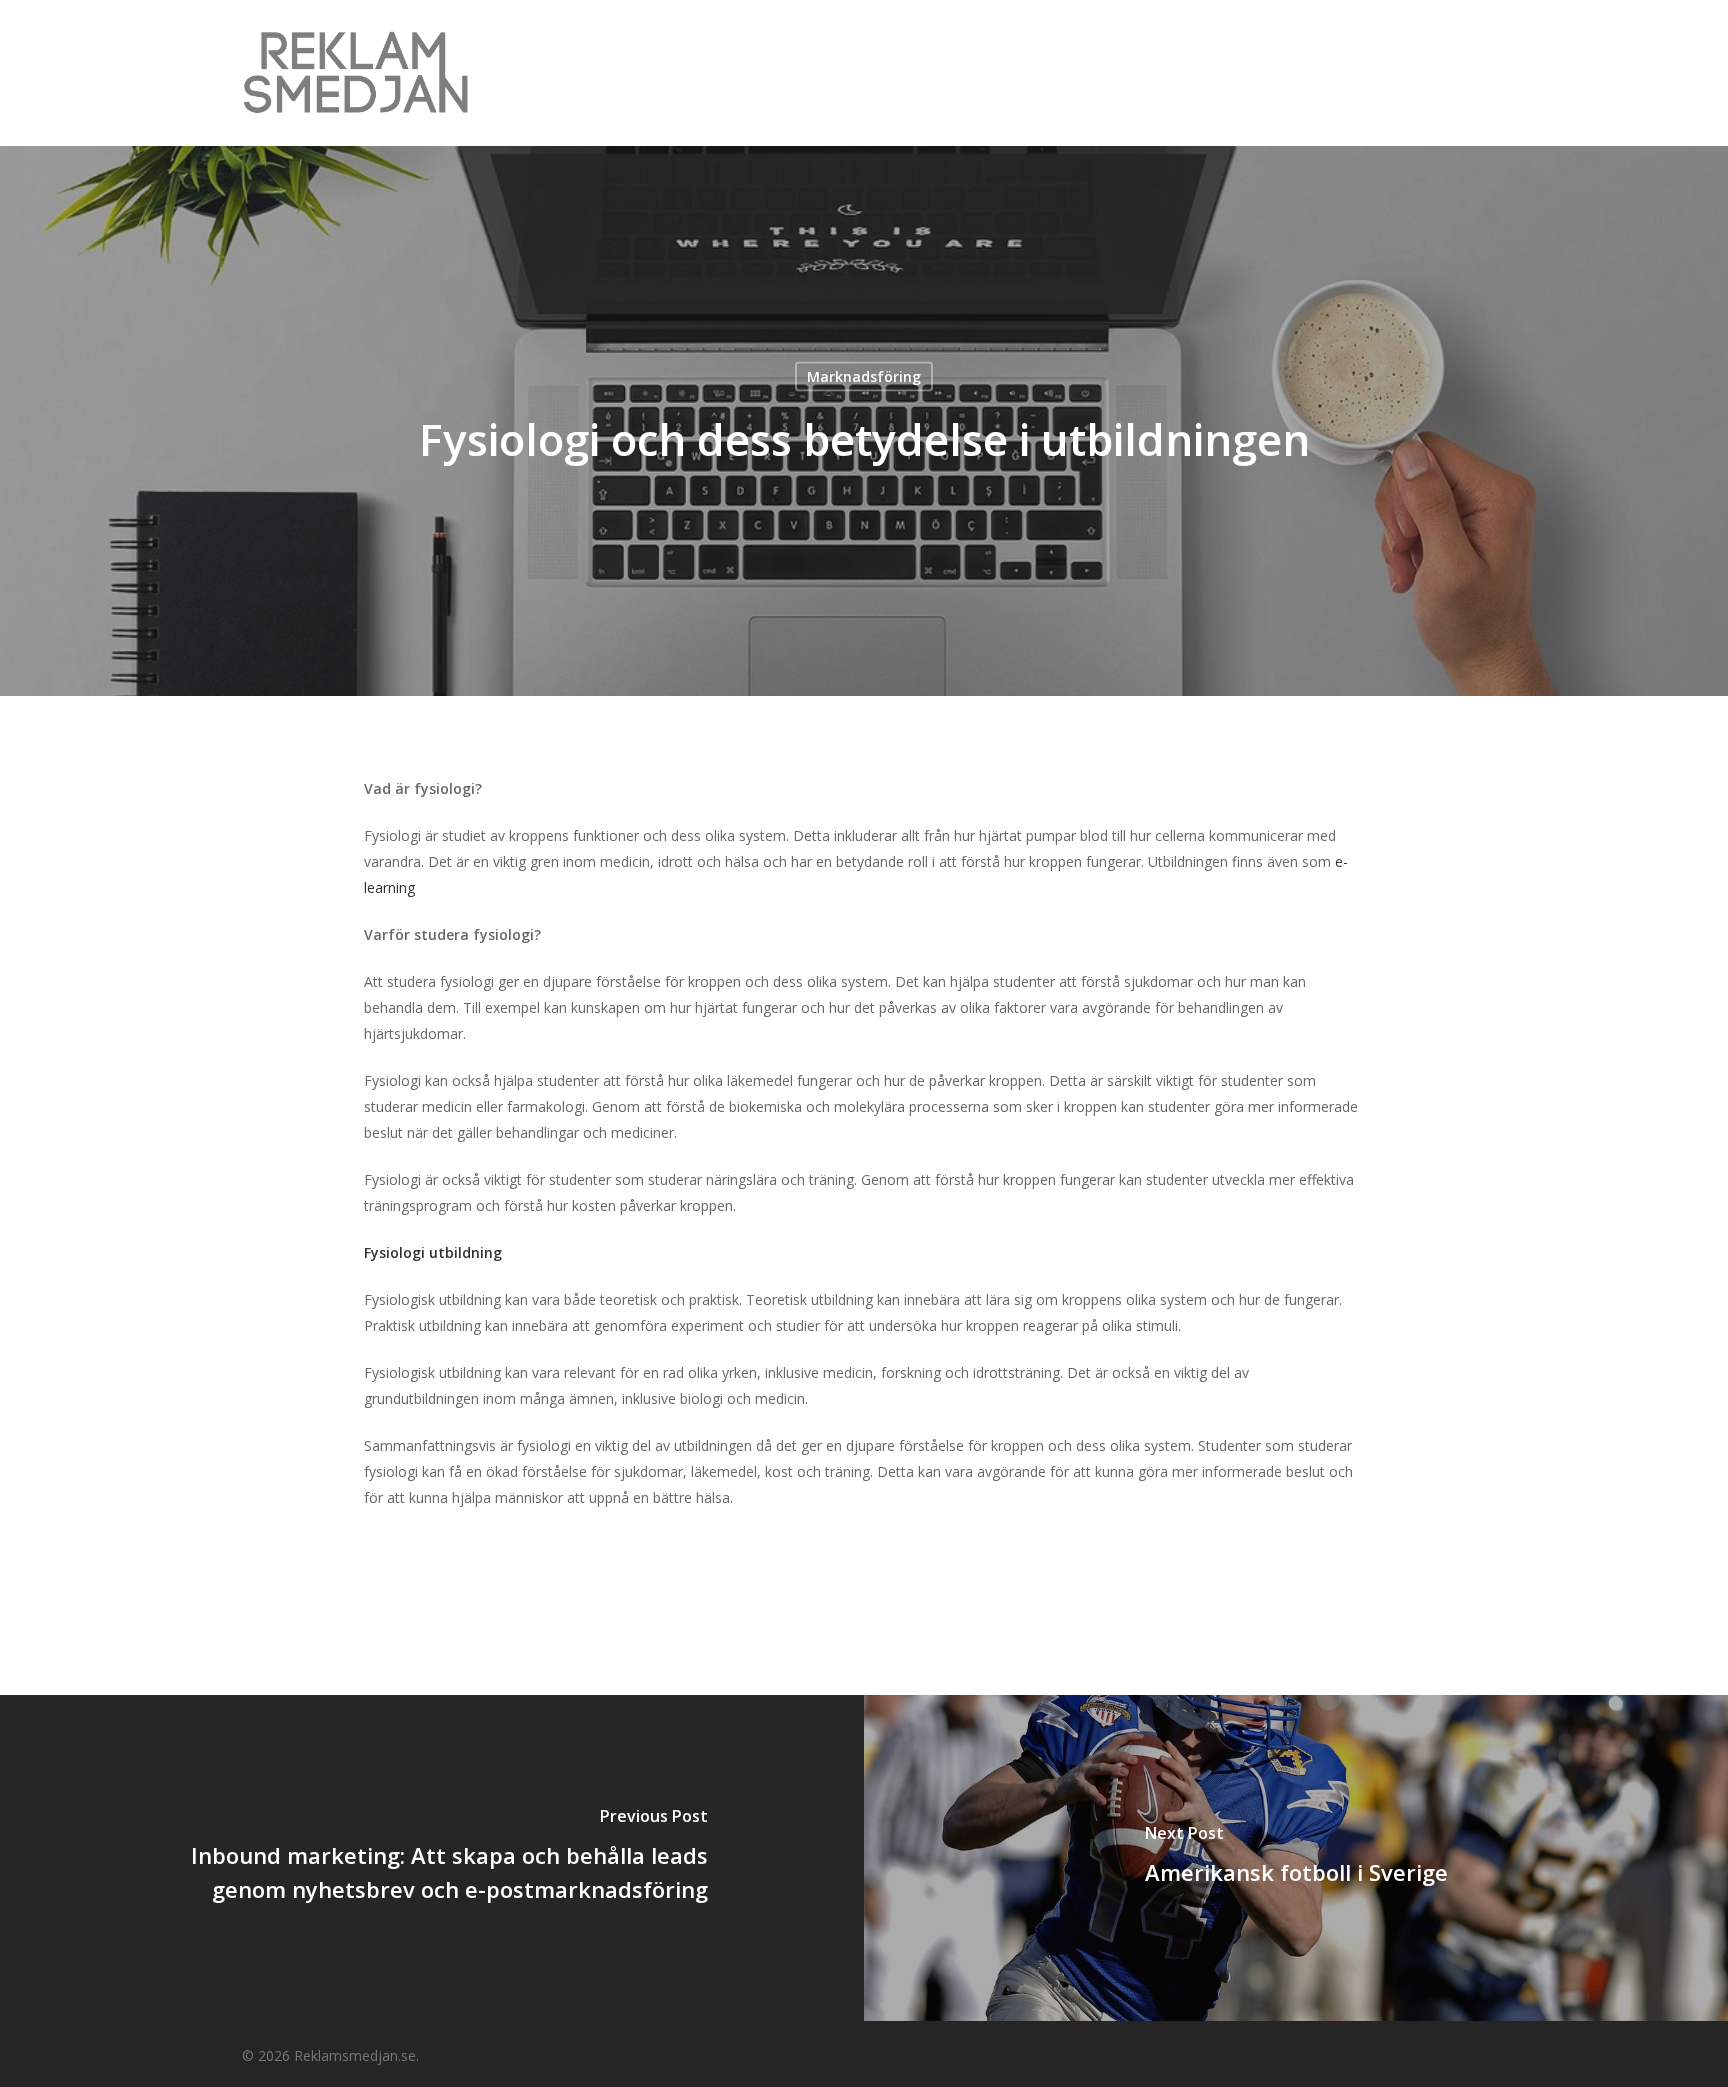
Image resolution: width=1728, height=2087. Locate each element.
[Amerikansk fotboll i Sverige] (1296, 1858)
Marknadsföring (864, 376)
